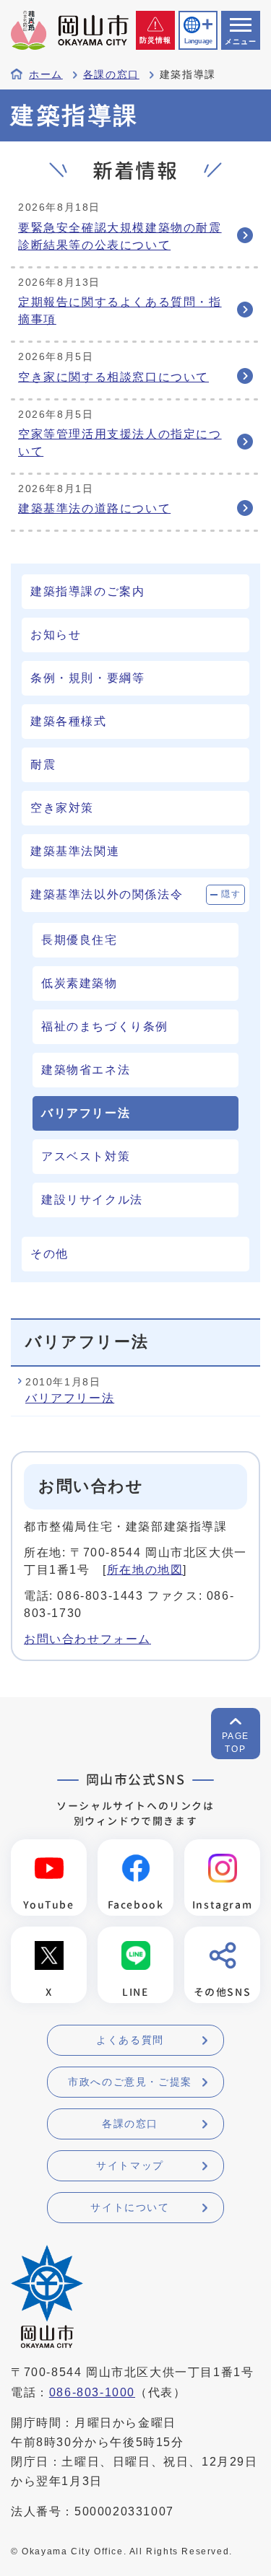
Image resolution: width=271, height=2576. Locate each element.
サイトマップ (130, 2165)
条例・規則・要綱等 (87, 678)
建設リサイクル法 (92, 1200)
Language (198, 41)
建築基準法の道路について (94, 508)
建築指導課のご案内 (87, 591)
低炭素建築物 (79, 983)
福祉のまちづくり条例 (105, 1026)
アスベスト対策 (86, 1156)
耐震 (43, 765)
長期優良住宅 (79, 940)
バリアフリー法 (70, 1398)
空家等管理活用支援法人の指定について (120, 443)
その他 (50, 1254)
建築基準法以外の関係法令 (107, 894)
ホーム (46, 75)
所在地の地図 (145, 1570)
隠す (231, 894)
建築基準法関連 (75, 851)
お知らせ (56, 635)
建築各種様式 (69, 721)
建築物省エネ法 (86, 1070)
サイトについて (130, 2207)
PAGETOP (236, 1743)
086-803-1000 (92, 2392)
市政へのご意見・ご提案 (130, 2082)
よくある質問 (130, 2040)
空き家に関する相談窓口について (113, 377)
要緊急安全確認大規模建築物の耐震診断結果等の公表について (120, 236)
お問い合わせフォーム (87, 1639)
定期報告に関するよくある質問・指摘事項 (120, 311)
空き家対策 (62, 808)
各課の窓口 (111, 75)
